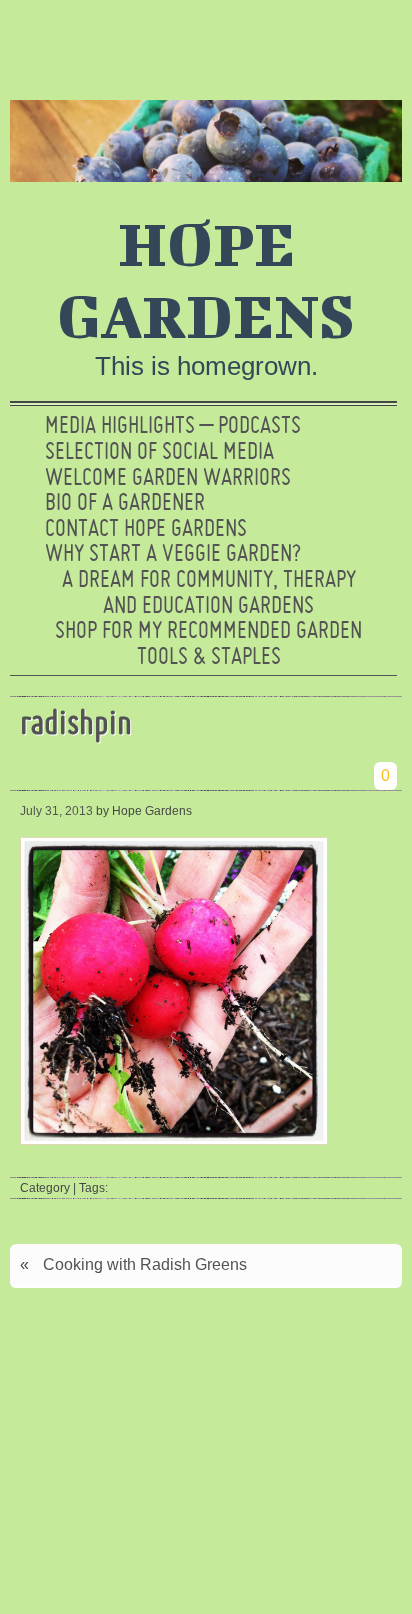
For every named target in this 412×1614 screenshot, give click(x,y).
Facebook (311, 45)
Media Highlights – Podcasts (173, 427)
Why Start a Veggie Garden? (173, 555)
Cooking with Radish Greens (145, 1264)
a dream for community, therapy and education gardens (209, 594)
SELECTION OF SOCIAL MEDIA (159, 453)
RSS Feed (375, 45)
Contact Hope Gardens (146, 530)
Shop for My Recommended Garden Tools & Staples (208, 645)
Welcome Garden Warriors (168, 479)
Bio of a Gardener (125, 504)
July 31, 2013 (56, 811)
